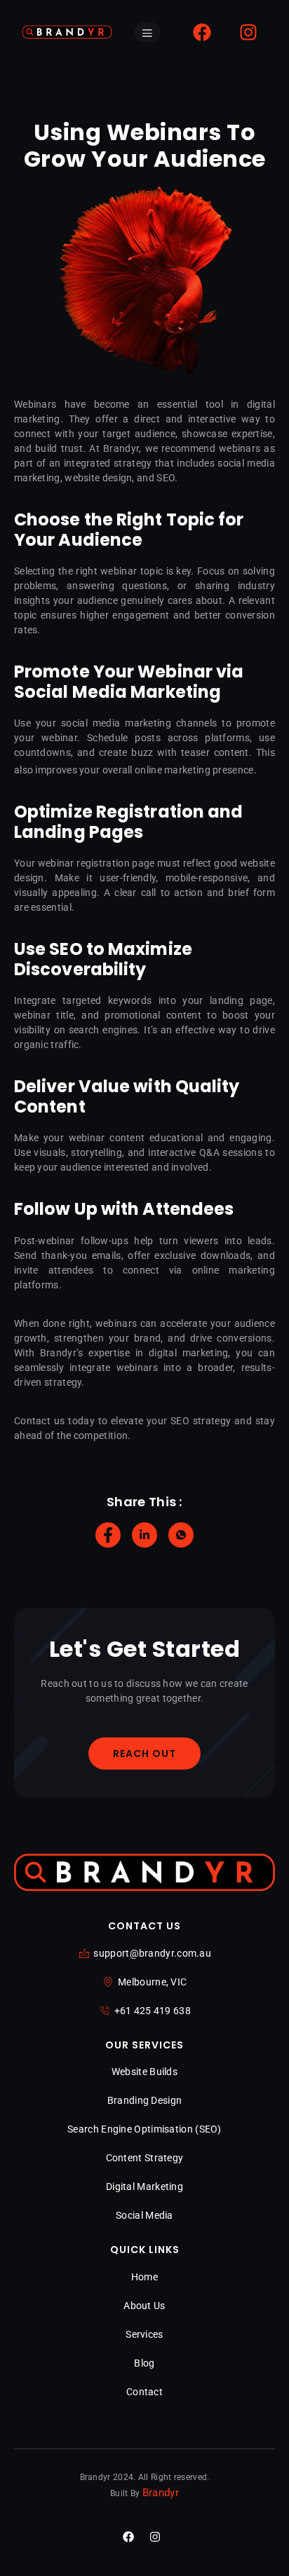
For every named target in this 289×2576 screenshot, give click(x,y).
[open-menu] (147, 33)
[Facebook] (202, 32)
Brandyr (161, 2493)
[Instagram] (248, 32)
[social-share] (108, 1535)
